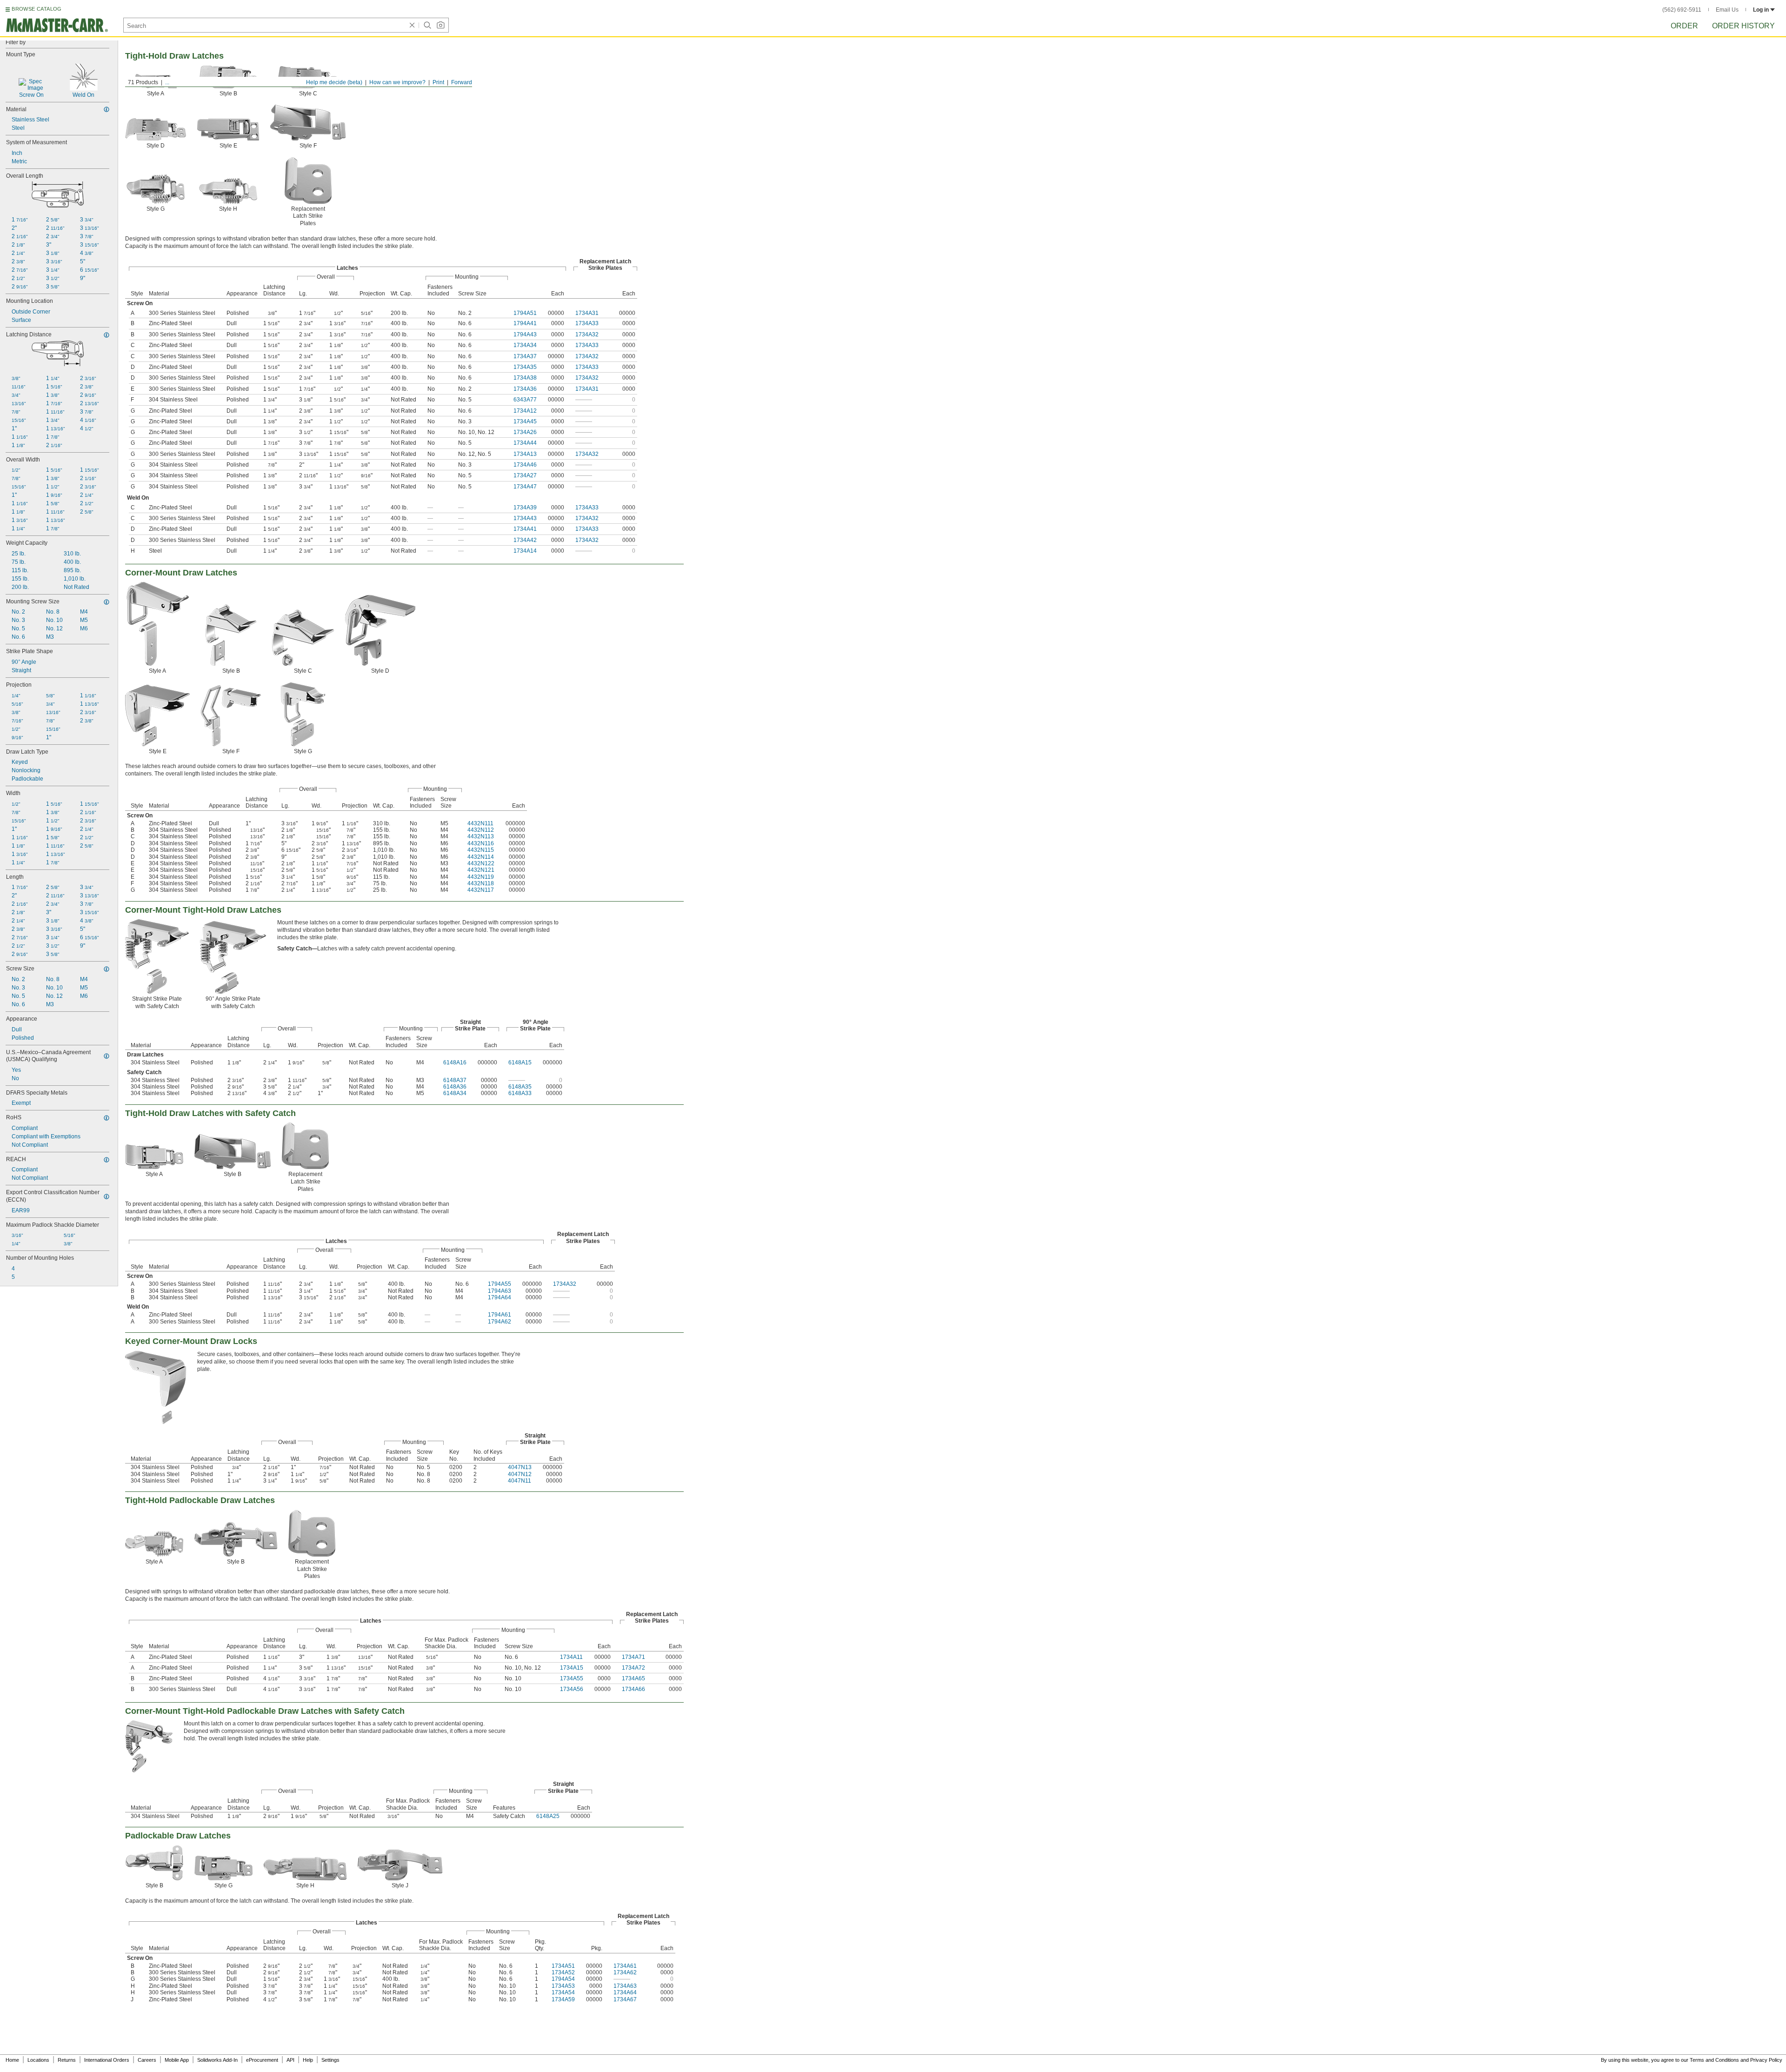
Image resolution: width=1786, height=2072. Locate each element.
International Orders (107, 2060)
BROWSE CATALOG (37, 9)
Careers (147, 2060)
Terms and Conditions (1714, 2060)
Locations (38, 2060)
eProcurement (262, 2060)
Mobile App (177, 2060)
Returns (67, 2060)
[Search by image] (440, 25)
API (290, 2060)
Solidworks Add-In (217, 2060)
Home (12, 2060)
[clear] (412, 25)
